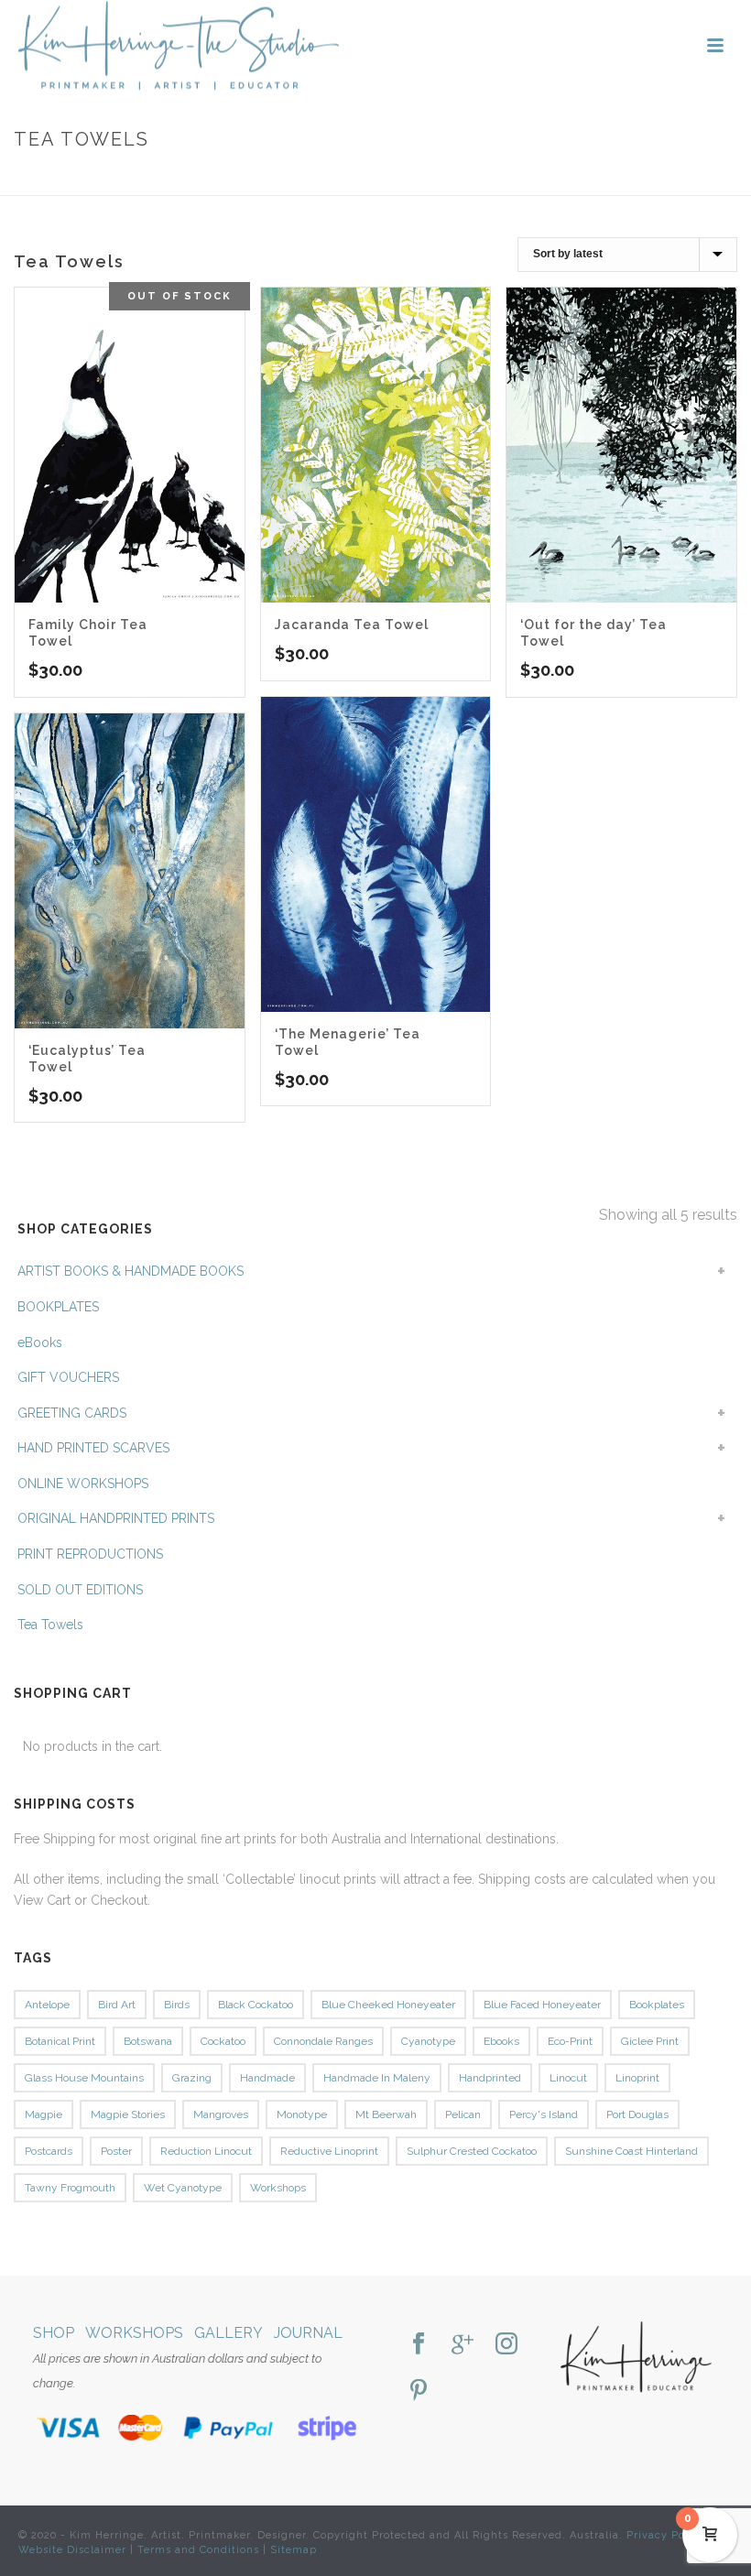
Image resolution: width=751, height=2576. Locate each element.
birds (177, 2005)
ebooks (501, 2041)
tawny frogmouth (70, 2188)
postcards (49, 2151)
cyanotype (428, 2041)
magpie (44, 2114)
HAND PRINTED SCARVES (93, 1448)
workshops (278, 2188)
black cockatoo (256, 2005)
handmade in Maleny (377, 2078)
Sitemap (294, 2550)
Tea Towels (50, 1625)
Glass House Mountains (84, 2078)
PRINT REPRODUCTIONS (90, 1554)
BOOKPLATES (58, 1307)
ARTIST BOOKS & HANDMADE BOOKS (131, 1271)
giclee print (650, 2041)
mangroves (221, 2114)
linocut (568, 2078)
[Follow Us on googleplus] (463, 2345)
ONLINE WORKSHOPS (83, 1484)
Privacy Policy (666, 2535)
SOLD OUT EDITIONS (80, 1590)
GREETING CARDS (72, 1413)
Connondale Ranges (323, 2041)
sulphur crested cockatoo (472, 2151)
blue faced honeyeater (542, 2005)
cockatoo (223, 2041)
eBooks (40, 1342)
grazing (192, 2078)
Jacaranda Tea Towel (352, 625)
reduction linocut (206, 2151)
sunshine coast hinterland (631, 2151)
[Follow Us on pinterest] (419, 2391)
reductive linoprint (329, 2151)
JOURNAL (308, 2333)
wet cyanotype (183, 2188)
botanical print (60, 2041)
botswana (148, 2041)
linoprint (637, 2078)
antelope (47, 2005)
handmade (267, 2078)
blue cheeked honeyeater (388, 2005)
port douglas (637, 2114)
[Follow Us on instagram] (506, 2345)
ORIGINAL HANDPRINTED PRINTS (116, 1518)
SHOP (54, 2333)
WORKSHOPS (134, 2333)
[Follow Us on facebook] (419, 2345)
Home (619, 178)
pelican (463, 2114)
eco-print (570, 2041)
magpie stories (128, 2114)
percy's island (544, 2114)
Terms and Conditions (198, 2550)
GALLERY (229, 2333)
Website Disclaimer (72, 2550)
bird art (117, 2005)
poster (116, 2151)
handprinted (490, 2078)
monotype (302, 2114)
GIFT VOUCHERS (68, 1377)
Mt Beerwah (386, 2114)
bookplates (657, 2005)
